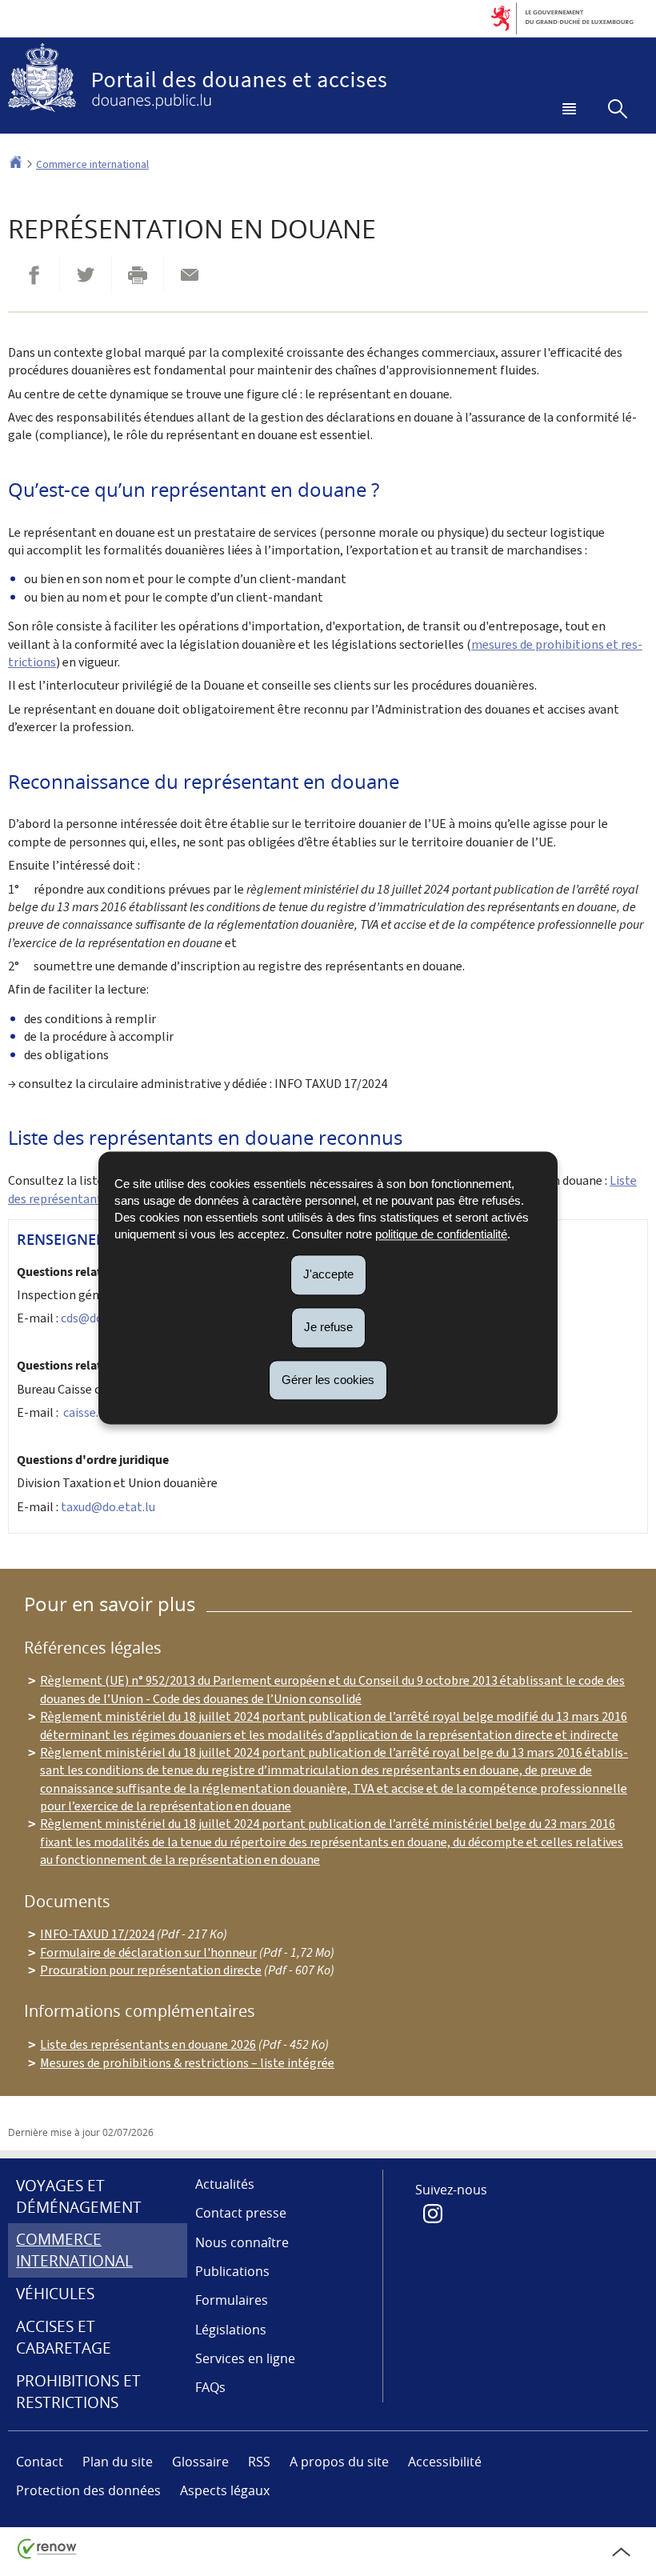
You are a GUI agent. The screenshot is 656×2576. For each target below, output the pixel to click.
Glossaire (200, 2462)
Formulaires (232, 2300)
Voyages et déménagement (79, 2196)
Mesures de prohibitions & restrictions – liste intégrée (187, 2063)
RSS (259, 2462)
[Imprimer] (138, 275)
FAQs (210, 2387)
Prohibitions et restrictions (78, 2392)
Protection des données (88, 2490)
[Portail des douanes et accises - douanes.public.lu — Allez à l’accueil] (328, 78)
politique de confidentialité (441, 1234)
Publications (232, 2271)
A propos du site (339, 2462)
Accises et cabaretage (64, 2337)
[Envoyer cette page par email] (190, 275)
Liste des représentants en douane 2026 (148, 2044)
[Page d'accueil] (16, 164)
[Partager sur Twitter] (86, 275)
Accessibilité (445, 2462)
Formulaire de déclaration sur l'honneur (148, 1952)
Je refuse (328, 1327)
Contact (40, 2462)
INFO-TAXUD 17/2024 (97, 1934)
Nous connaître (242, 2242)
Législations (231, 2330)
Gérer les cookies (328, 1380)
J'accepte (328, 1274)
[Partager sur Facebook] (34, 275)
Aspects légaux (225, 2490)
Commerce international (92, 164)
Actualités (225, 2184)
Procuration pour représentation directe (151, 1970)
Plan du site (118, 2462)
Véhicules (55, 2294)
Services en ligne (245, 2358)
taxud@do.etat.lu (108, 1507)
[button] (566, 111)
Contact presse (241, 2213)
